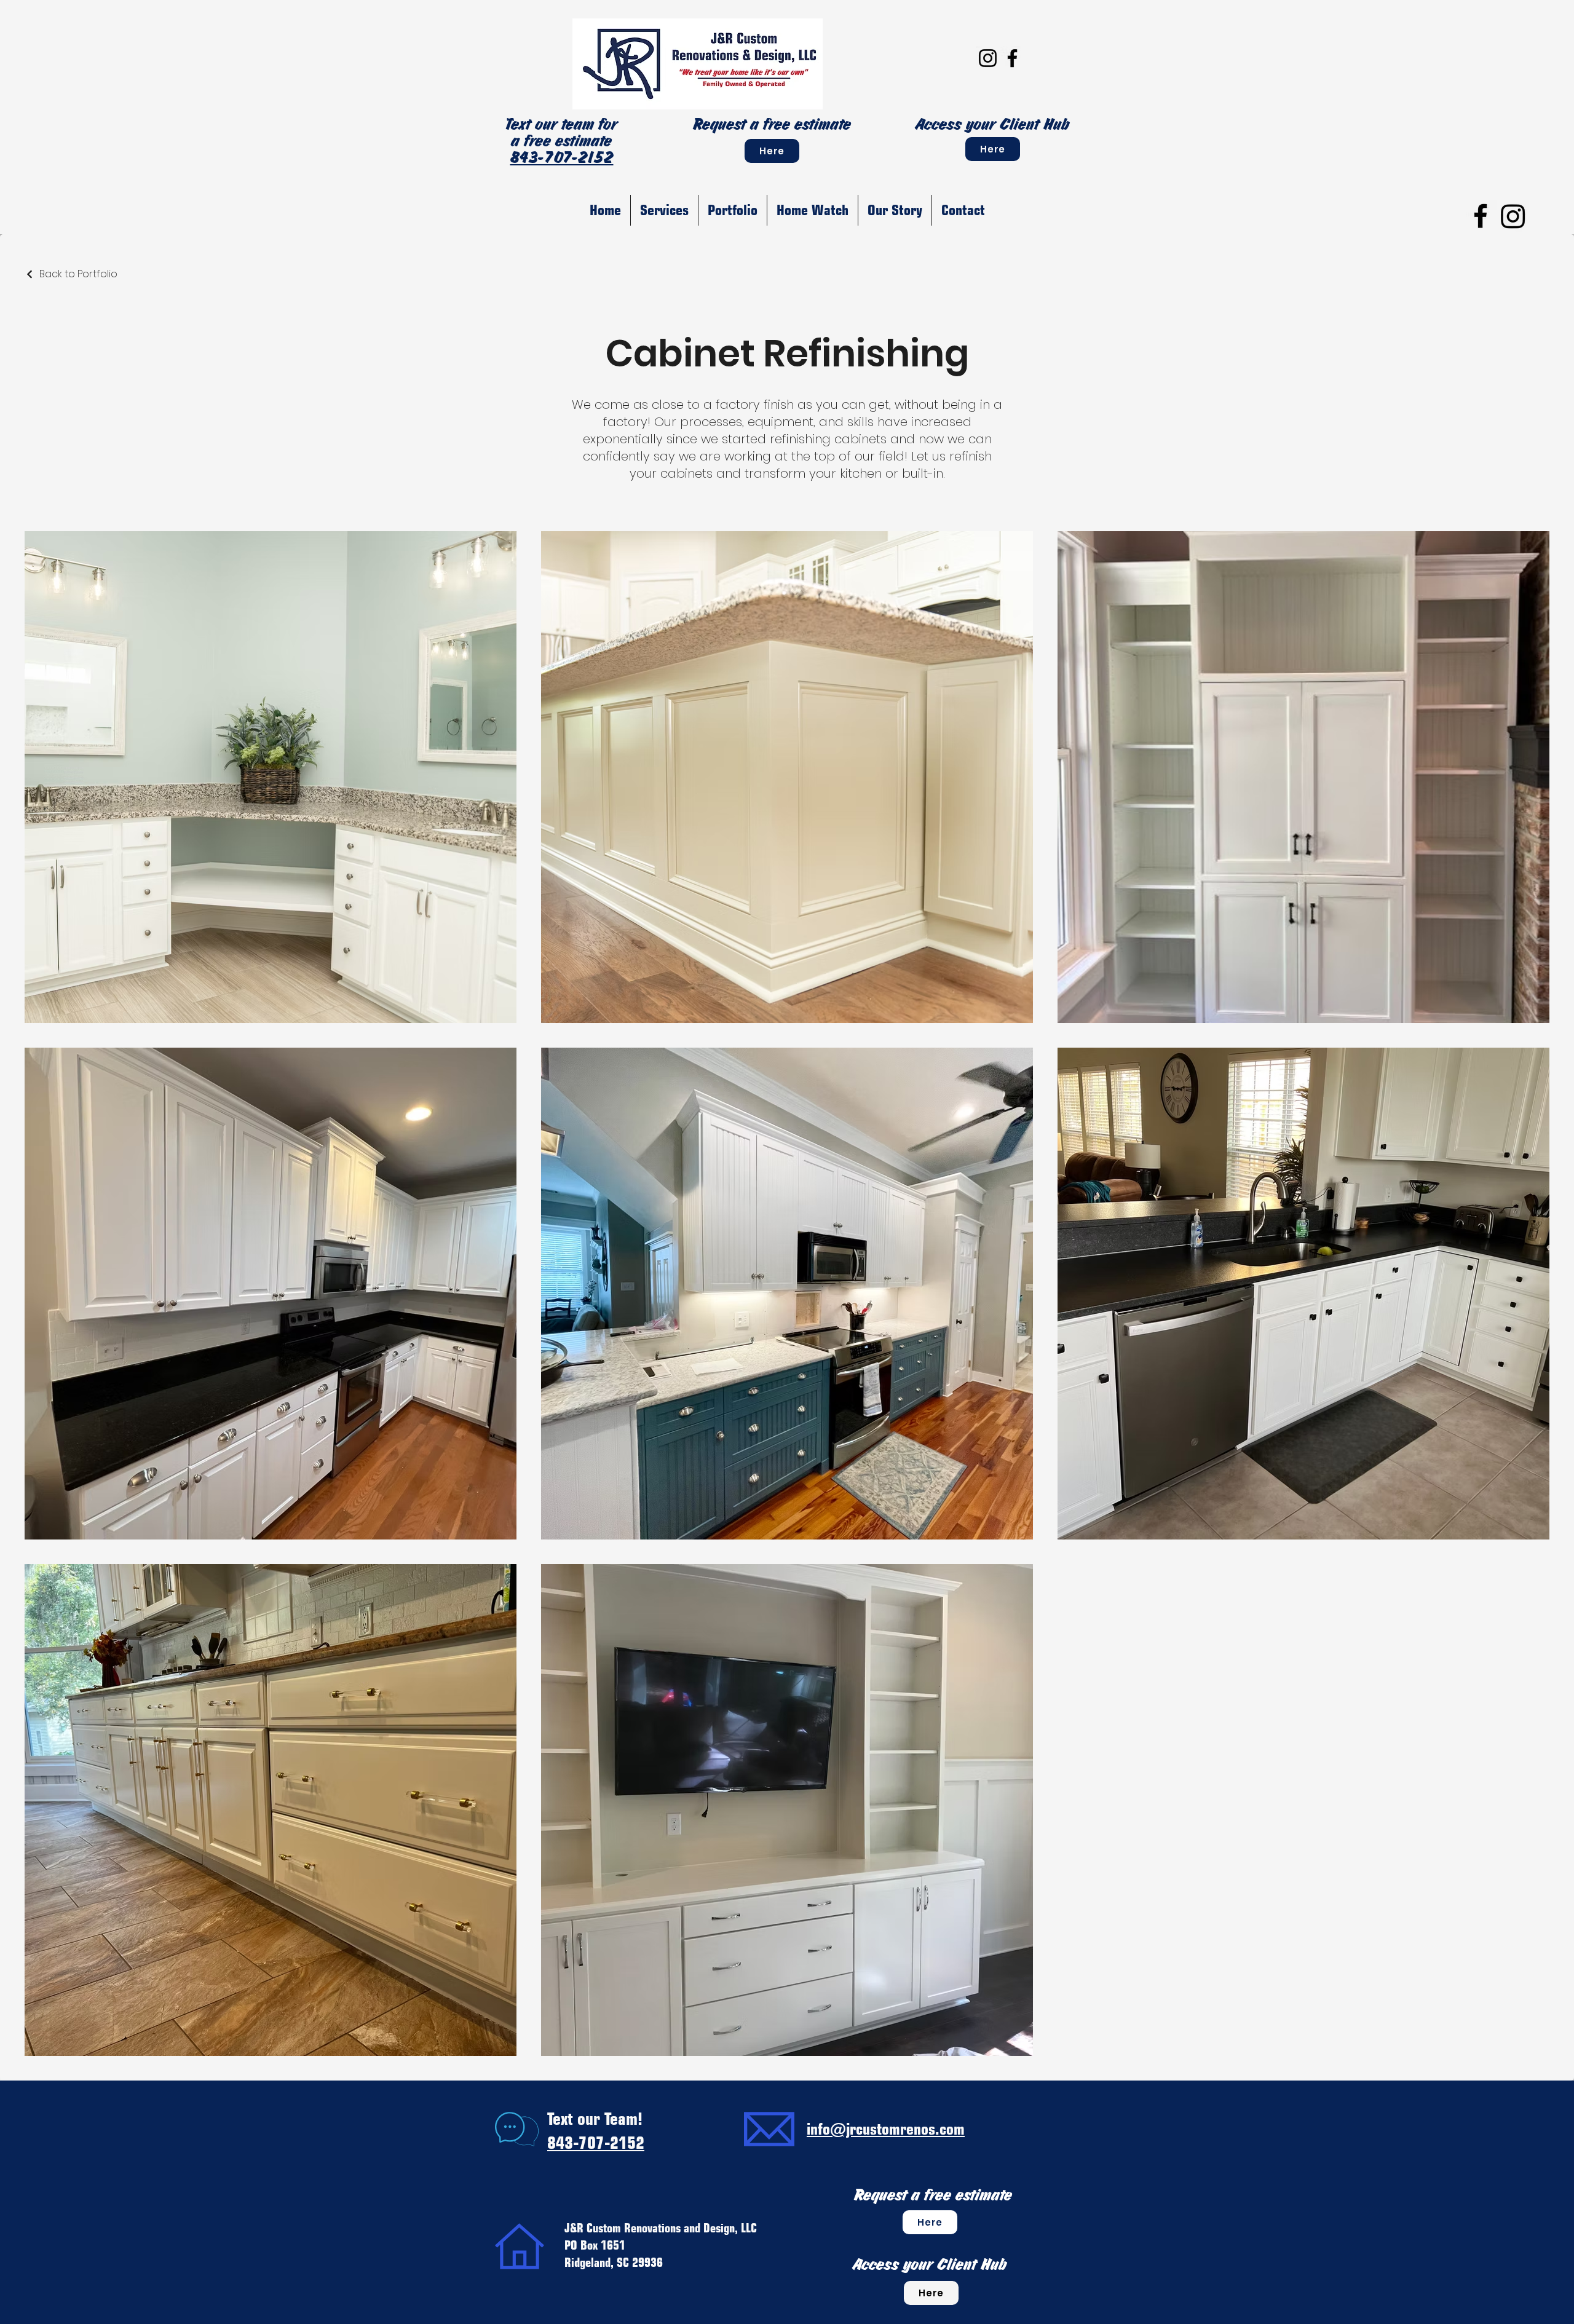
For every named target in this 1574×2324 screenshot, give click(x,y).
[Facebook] (1012, 58)
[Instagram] (988, 58)
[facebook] (1481, 216)
